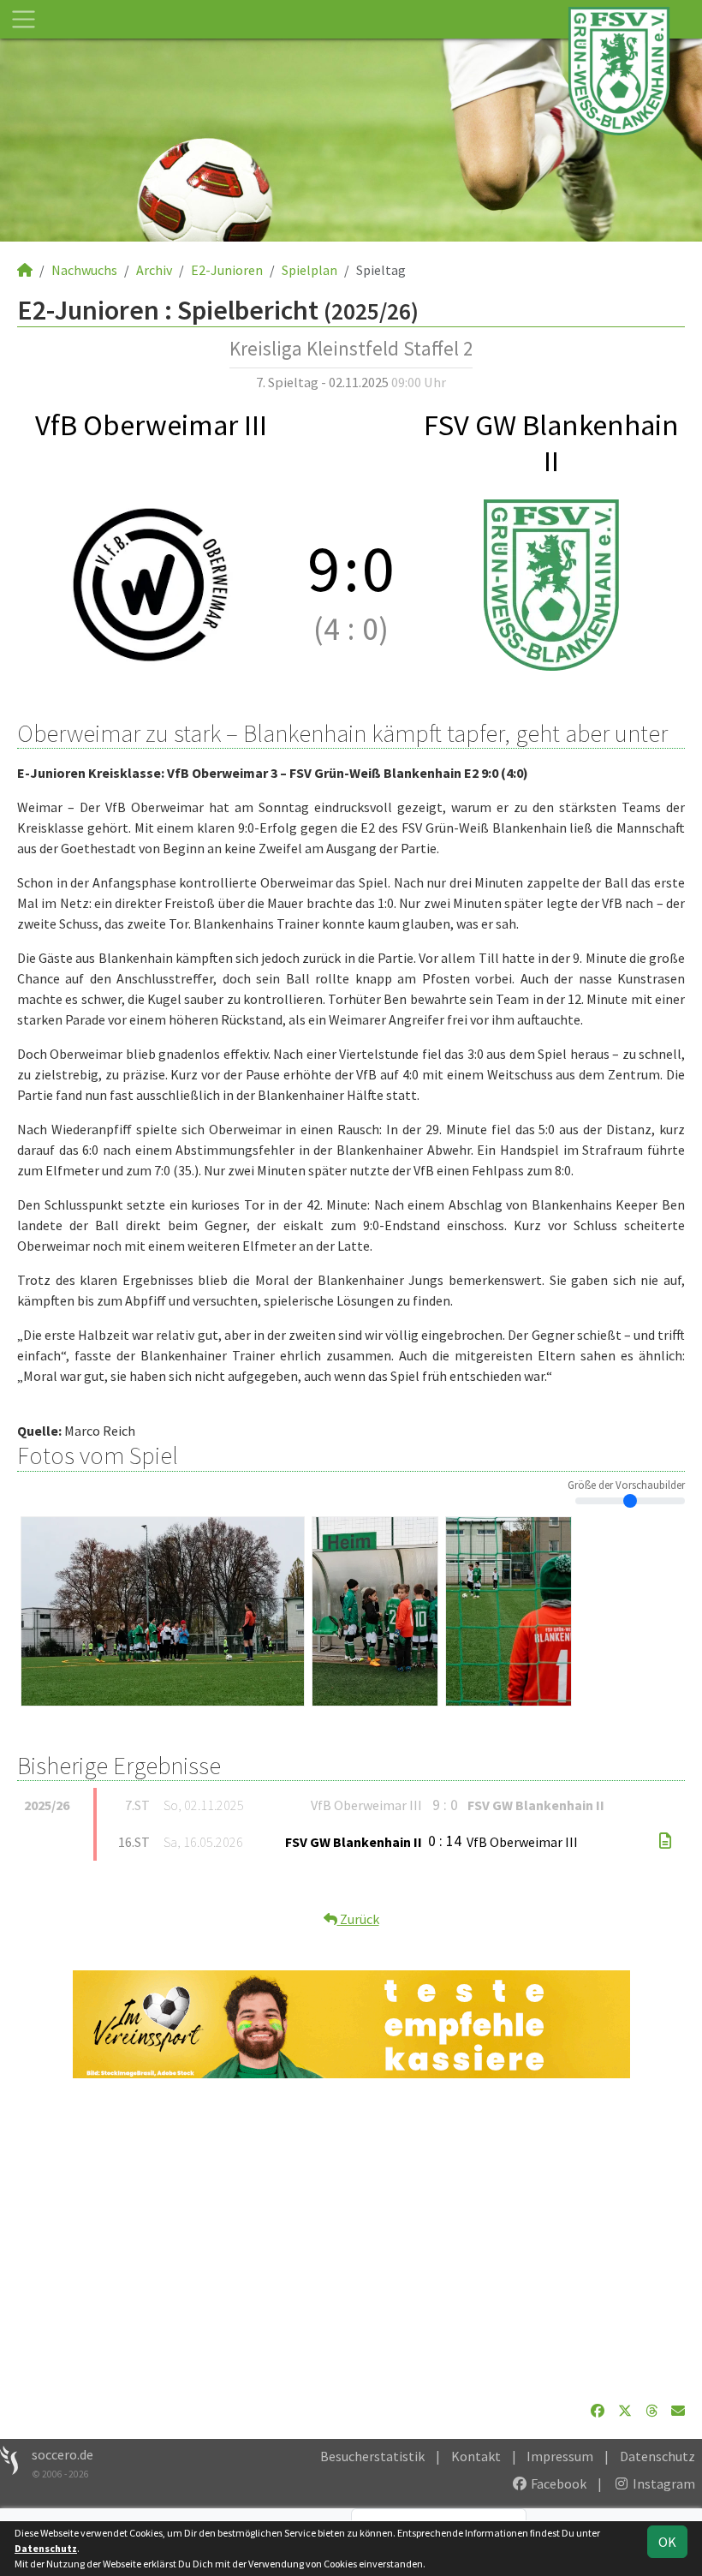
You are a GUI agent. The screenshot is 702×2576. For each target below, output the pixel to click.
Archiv (154, 270)
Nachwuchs (84, 270)
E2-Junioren (227, 270)
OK (667, 2542)
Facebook (557, 2483)
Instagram (663, 2483)
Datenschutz (657, 2456)
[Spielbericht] (665, 1841)
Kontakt (476, 2456)
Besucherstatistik (372, 2456)
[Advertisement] (351, 2239)
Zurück (358, 1919)
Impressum (560, 2456)
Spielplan (309, 270)
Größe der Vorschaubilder (626, 1485)
